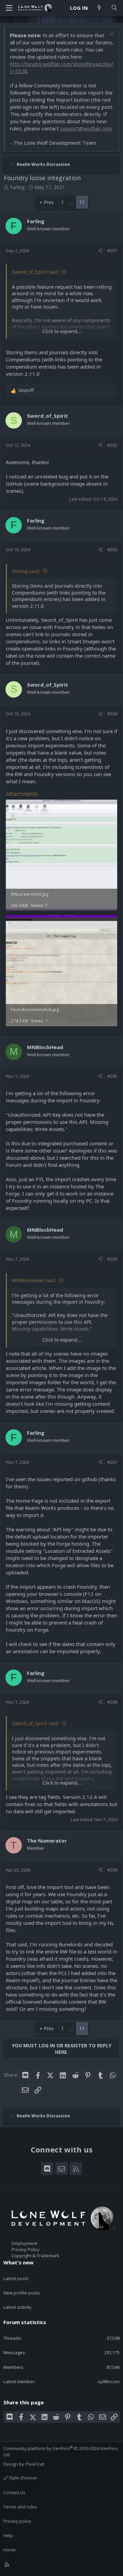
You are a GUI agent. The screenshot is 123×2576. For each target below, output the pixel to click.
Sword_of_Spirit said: (36, 272)
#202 (112, 445)
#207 (112, 1462)
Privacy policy (17, 2521)
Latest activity (17, 2307)
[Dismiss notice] (111, 35)
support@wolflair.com (86, 128)
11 (82, 202)
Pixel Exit (35, 2464)
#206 (112, 1259)
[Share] (100, 251)
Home (10, 2550)
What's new (18, 2262)
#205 (112, 1076)
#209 (112, 1870)
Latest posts (16, 2278)
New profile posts (22, 2293)
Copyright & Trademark (36, 2256)
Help (8, 2535)
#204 (112, 714)
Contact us (14, 2492)
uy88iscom (109, 2381)
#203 (112, 549)
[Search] (114, 8)
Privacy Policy (26, 2249)
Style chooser (23, 2478)
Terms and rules (20, 2507)
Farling (17, 187)
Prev (49, 202)
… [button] (72, 202)
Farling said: (26, 571)
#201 (112, 251)
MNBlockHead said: (34, 1280)
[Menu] (9, 8)
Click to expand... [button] (62, 331)
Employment (24, 2243)
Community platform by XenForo (61, 2451)
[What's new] (99, 8)
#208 (112, 1702)
